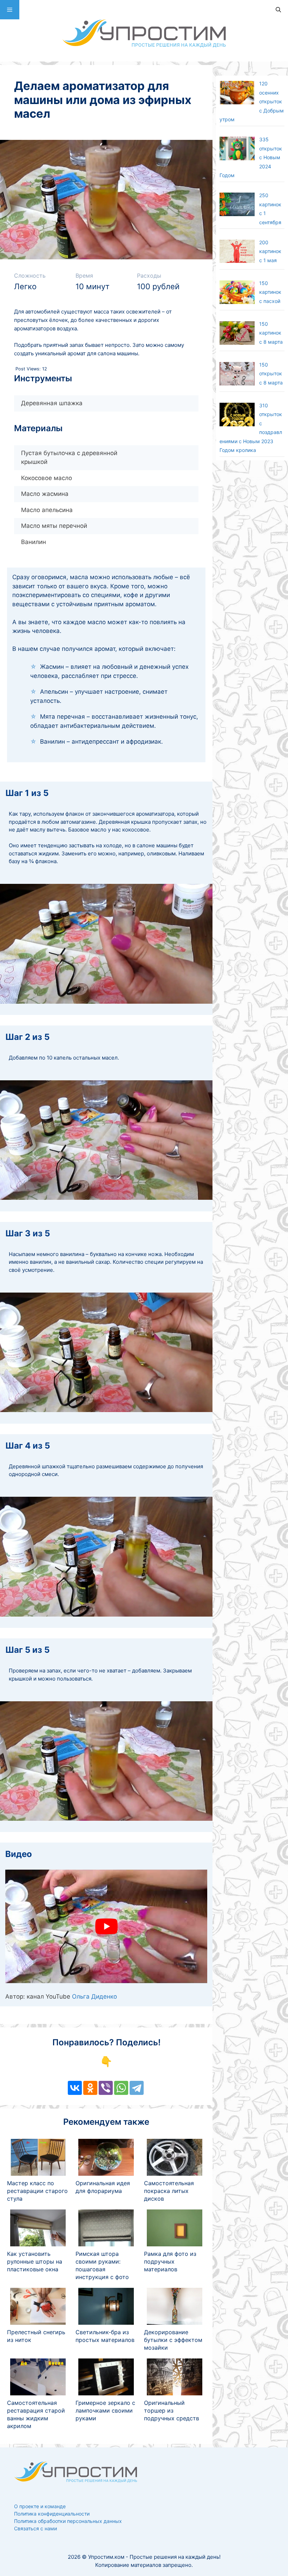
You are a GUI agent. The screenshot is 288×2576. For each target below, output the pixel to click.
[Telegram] (137, 2088)
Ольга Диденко (94, 1996)
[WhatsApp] (121, 2088)
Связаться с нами (35, 2528)
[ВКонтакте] (75, 2088)
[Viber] (106, 2088)
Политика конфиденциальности (52, 2514)
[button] (10, 10)
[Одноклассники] (90, 2088)
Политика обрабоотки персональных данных (68, 2521)
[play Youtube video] (106, 1926)
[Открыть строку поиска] (278, 10)
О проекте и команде (40, 2506)
